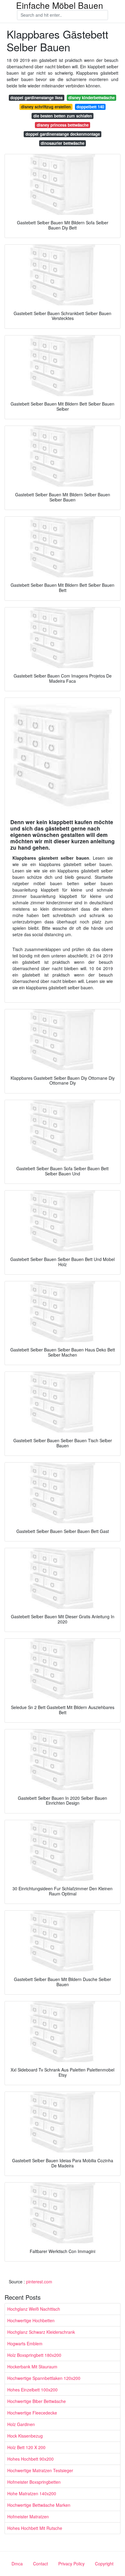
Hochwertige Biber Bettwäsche (37, 2401)
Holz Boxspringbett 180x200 (34, 2355)
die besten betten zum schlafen (63, 116)
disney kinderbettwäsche (91, 98)
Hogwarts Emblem (25, 2343)
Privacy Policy (71, 2564)
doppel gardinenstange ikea (36, 98)
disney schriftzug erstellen (46, 107)
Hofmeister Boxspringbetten (34, 2482)
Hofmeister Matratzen (28, 2517)
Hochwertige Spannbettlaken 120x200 (44, 2378)
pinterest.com (39, 2282)
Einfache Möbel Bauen (60, 5)
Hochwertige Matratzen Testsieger (40, 2470)
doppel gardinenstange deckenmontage (63, 134)
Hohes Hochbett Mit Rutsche (35, 2528)
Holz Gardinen (21, 2424)
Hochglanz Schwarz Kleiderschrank (41, 2332)
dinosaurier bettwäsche (62, 143)
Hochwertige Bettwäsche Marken (39, 2505)
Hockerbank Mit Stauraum (32, 2367)
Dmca (17, 2564)
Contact (41, 2564)
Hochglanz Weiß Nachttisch (34, 2309)
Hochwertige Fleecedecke (32, 2413)
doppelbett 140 (90, 107)
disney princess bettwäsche (63, 125)
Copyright (104, 2564)
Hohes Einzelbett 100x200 (32, 2390)
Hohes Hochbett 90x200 (30, 2459)
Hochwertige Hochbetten (31, 2320)
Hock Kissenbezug (25, 2436)
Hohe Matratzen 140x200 (32, 2493)
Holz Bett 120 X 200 (26, 2447)
